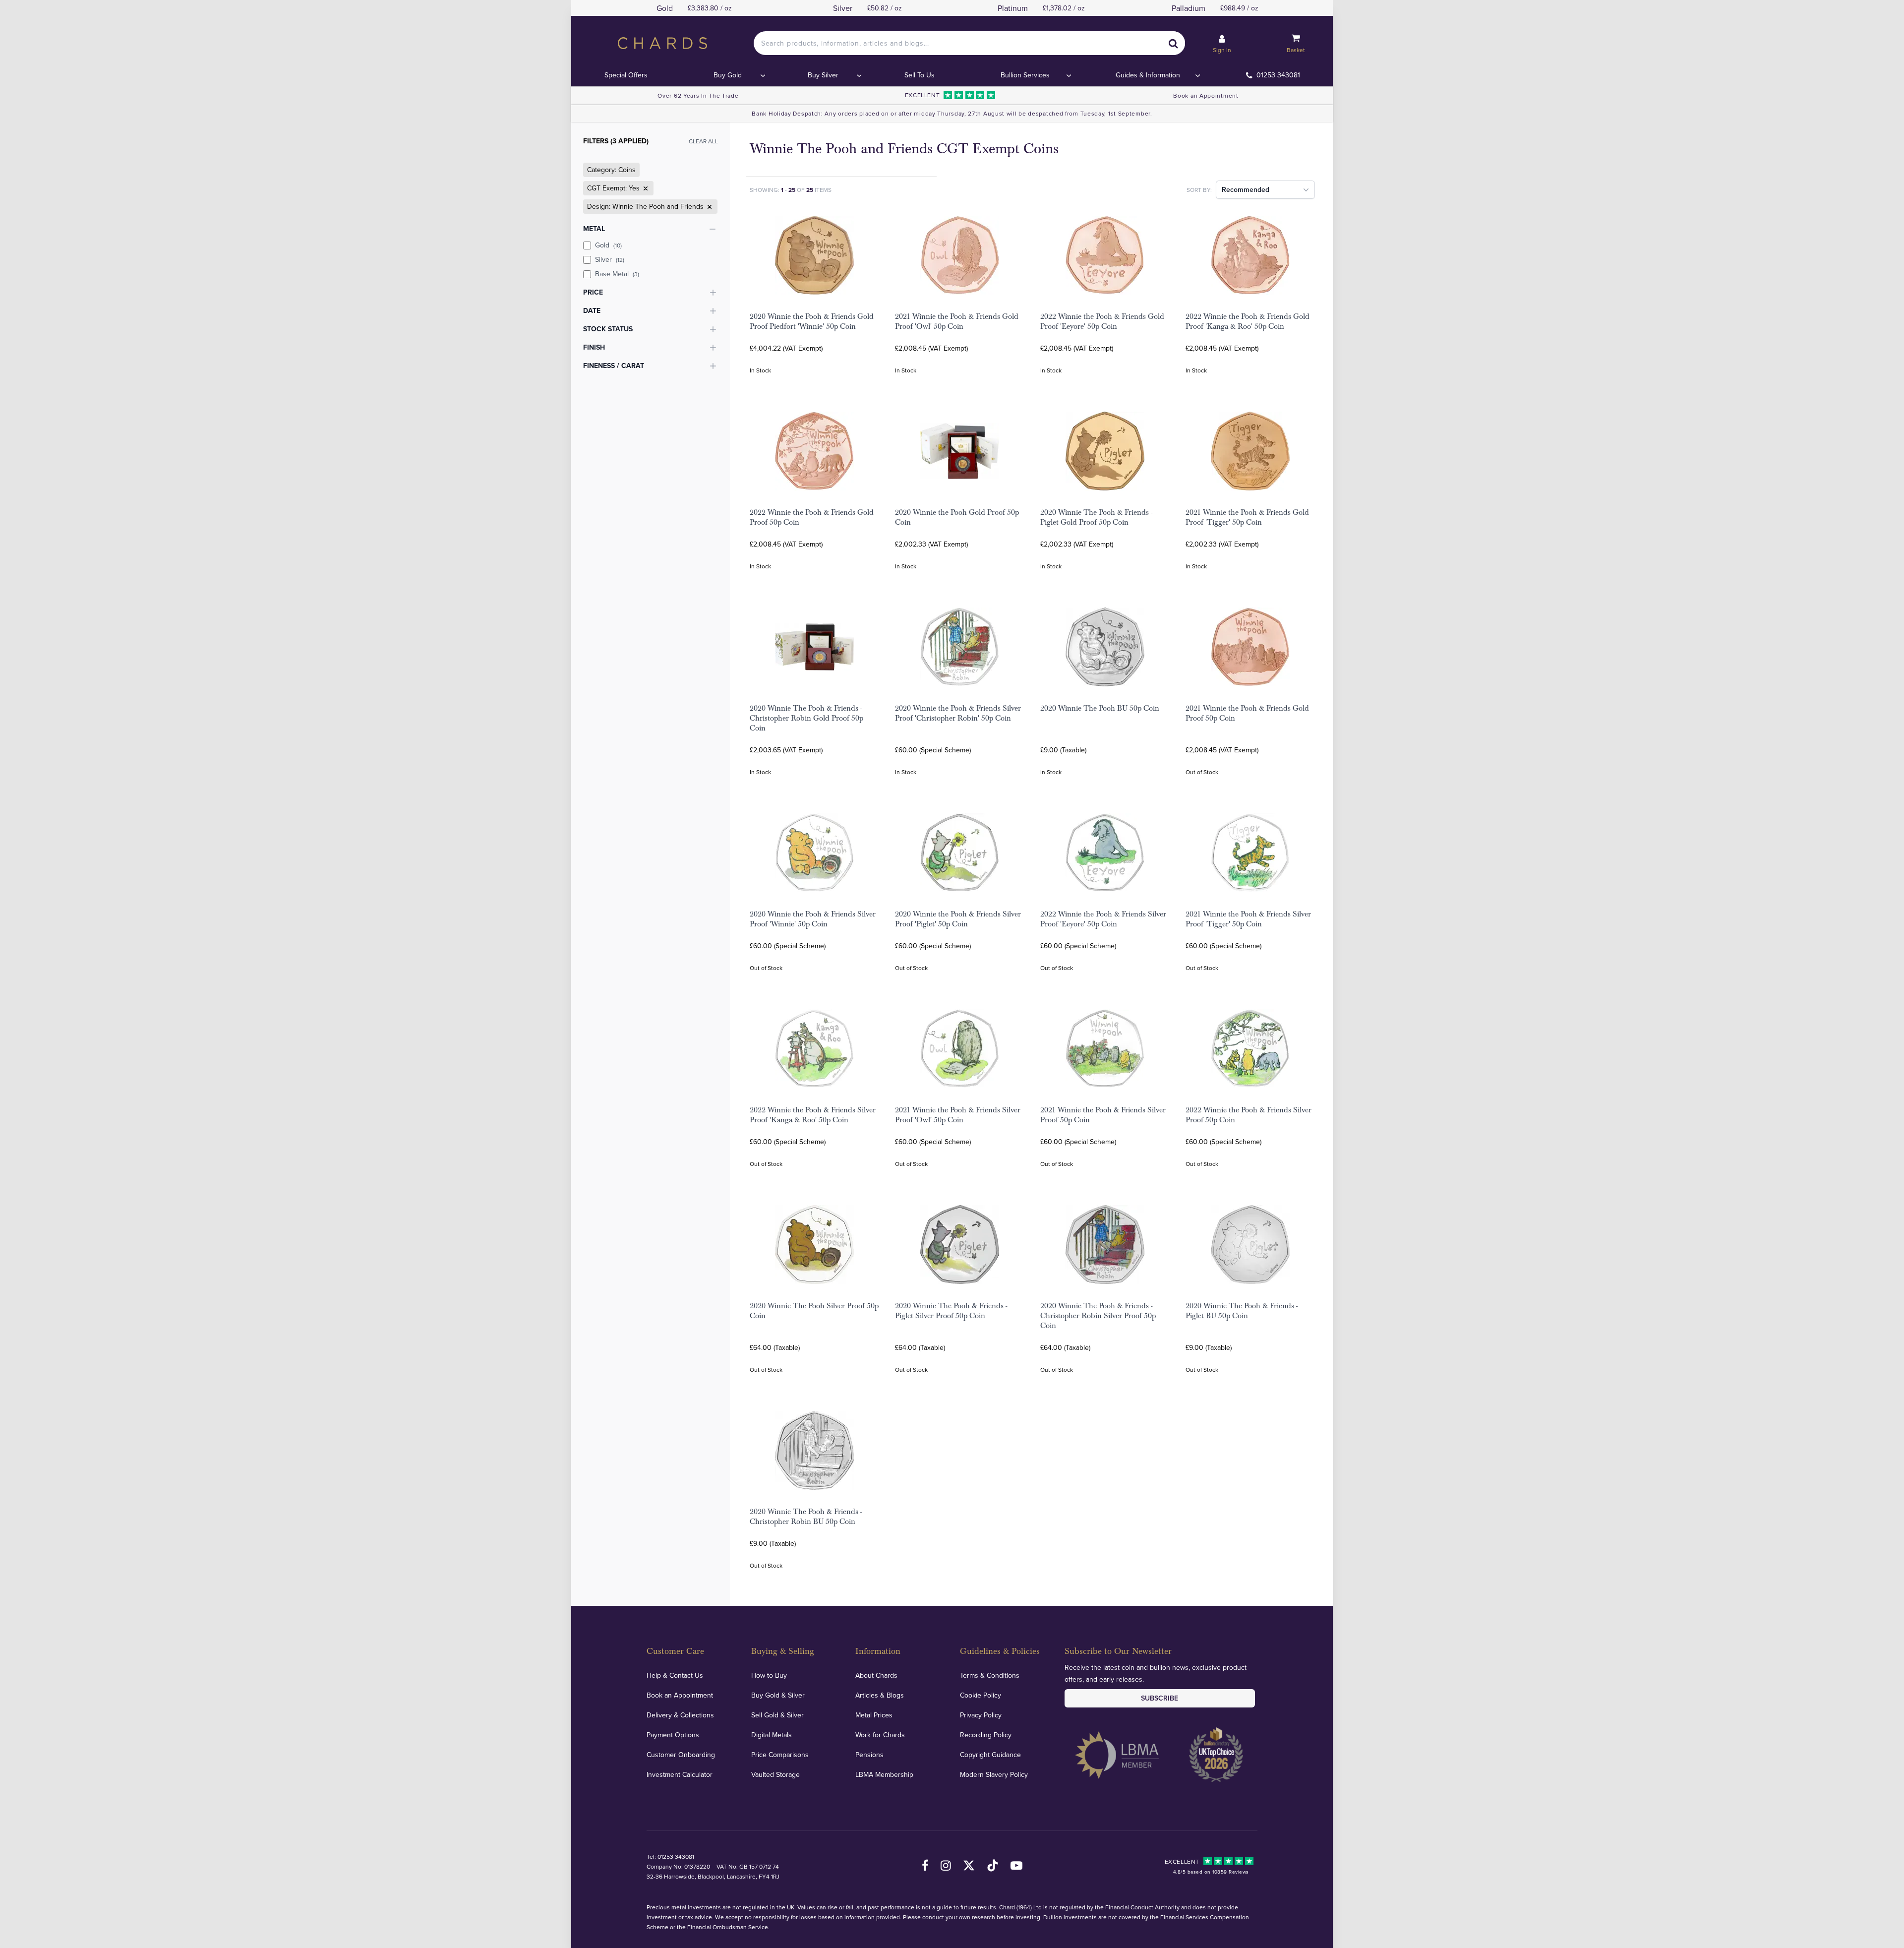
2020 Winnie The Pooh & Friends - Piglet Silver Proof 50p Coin (951, 1311)
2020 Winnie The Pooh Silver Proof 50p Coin (814, 1311)
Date (592, 310)
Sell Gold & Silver (777, 1715)
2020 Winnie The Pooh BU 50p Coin (1100, 708)
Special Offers (626, 75)
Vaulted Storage (775, 1774)
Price (593, 292)
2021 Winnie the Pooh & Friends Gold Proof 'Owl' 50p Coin (957, 321)
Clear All (703, 141)
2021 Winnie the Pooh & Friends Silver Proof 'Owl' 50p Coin (958, 1115)
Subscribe (1160, 1698)
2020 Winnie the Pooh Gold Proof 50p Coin (957, 517)
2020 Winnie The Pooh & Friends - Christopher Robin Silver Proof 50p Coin (1098, 1316)
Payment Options (673, 1735)
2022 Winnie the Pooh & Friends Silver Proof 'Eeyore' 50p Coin (1103, 919)
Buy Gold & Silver (778, 1695)
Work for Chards (880, 1735)
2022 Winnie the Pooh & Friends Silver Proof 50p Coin (1249, 1115)
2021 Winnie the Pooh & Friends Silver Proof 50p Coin (1103, 1115)
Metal (594, 229)
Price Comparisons (780, 1755)
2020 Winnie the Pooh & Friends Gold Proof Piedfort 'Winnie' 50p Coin (812, 321)
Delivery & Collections (680, 1715)
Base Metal (617, 274)
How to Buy (769, 1675)
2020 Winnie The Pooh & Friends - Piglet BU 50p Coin (1242, 1311)
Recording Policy (986, 1735)
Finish (594, 347)
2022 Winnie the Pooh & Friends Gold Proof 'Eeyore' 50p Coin (1102, 321)
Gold (608, 245)
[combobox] (969, 43)
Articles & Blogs (880, 1695)
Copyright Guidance (990, 1755)
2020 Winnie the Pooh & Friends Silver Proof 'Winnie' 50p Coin (813, 919)
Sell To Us (920, 75)
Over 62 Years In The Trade (698, 95)
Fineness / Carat (614, 365)
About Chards (876, 1675)
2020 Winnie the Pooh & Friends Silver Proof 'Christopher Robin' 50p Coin (958, 713)
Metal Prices (874, 1715)
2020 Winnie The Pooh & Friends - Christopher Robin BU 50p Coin (806, 1517)
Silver (610, 259)
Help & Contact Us (675, 1675)
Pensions (869, 1755)
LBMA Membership (884, 1774)
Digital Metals (772, 1735)
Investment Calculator (680, 1774)
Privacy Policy (981, 1715)
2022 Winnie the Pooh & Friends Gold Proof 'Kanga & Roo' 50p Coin (1248, 321)
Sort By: (1199, 190)
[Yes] (645, 188)
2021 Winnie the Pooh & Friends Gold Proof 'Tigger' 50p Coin (1247, 517)
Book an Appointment (1206, 95)
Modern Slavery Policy (994, 1774)
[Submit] (1173, 43)
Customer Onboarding (681, 1755)
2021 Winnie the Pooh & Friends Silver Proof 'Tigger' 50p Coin (1248, 919)
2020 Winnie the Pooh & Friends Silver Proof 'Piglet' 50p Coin (958, 919)
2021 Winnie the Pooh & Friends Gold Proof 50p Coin (1247, 713)
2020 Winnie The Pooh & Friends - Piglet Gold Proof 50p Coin (1096, 517)
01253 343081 (1278, 75)
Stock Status (608, 329)
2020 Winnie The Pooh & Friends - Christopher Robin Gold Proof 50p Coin (806, 718)
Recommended (1246, 189)
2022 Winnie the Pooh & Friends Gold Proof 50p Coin (812, 517)
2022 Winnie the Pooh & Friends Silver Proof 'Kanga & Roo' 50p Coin (813, 1115)
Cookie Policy (981, 1695)
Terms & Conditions (990, 1675)
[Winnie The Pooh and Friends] (709, 207)
